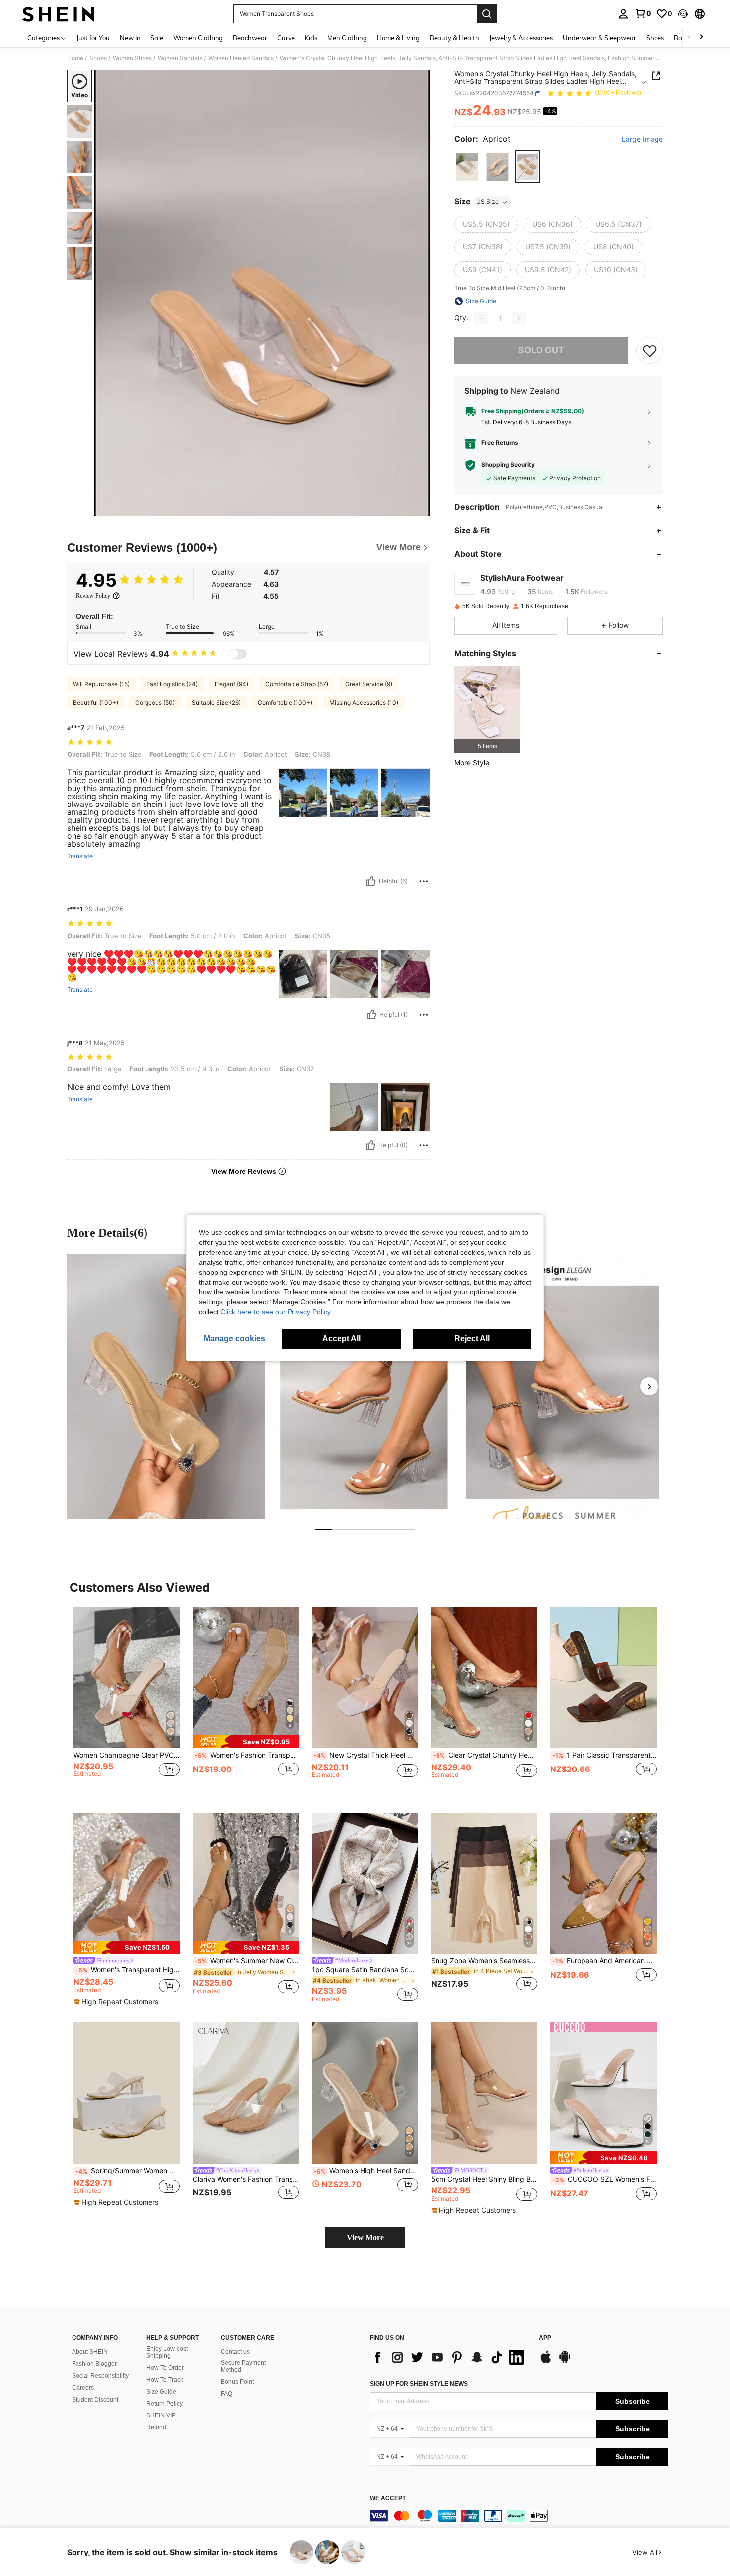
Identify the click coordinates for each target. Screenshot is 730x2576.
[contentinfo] (519, 2516)
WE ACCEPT (388, 2499)
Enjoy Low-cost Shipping (167, 2352)
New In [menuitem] (130, 38)
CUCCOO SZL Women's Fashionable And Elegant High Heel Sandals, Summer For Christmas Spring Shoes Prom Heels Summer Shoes (604, 2179)
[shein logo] (58, 14)
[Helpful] (371, 881)
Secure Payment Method (243, 2366)
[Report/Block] (424, 881)
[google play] (565, 2362)
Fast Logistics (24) (172, 684)
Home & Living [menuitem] (398, 38)
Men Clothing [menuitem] (347, 38)
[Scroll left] (689, 38)
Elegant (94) (231, 684)
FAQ (227, 2394)
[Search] (487, 14)
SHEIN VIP (161, 2415)
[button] (683, 14)
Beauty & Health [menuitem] (454, 38)
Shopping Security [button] (508, 465)
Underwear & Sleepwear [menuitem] (599, 38)
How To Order (165, 2368)
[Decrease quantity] (481, 318)
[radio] (467, 167)
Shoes (98, 58)
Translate (80, 856)
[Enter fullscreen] (419, 508)
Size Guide (161, 2392)
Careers (83, 2388)
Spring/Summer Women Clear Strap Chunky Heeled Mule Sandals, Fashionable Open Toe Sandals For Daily (128, 2171)
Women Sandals (180, 58)
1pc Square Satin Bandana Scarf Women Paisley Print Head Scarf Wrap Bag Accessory (365, 1970)
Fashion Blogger (94, 2364)
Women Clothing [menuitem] (198, 38)
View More (365, 2237)
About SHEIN (90, 2352)
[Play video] (262, 293)
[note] (246, 1741)
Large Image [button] (642, 140)
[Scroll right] (701, 38)
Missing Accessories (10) (364, 702)
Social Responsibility (100, 2376)
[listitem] (487, 710)
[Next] (649, 1386)
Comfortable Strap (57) (297, 684)
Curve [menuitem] (286, 38)
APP (545, 2338)
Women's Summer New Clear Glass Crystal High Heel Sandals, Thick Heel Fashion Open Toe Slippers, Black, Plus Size (247, 1961)
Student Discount (95, 2400)
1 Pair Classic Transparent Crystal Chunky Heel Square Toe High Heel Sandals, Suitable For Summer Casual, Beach (604, 1755)
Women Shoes (132, 58)
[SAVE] (650, 350)
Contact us (235, 2352)
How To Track (165, 2380)
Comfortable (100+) (285, 702)
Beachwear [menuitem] (250, 38)
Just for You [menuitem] (93, 38)
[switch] (238, 654)
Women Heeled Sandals (241, 58)
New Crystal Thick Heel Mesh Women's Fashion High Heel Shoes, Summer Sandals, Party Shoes (366, 1755)
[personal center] (623, 14)
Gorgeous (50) (155, 702)
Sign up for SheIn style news (419, 2384)
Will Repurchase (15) (101, 684)
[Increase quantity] (519, 318)
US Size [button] (487, 202)
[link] (643, 13)
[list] (449, 2357)
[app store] (546, 2362)
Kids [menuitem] (311, 38)
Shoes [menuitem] (655, 38)
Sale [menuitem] (157, 38)
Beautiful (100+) (96, 702)
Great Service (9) (369, 684)
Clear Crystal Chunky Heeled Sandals (485, 1755)
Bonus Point (237, 2382)
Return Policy (165, 2404)
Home (75, 58)
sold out (541, 351)
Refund (156, 2427)
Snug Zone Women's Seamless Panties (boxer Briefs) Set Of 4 (484, 1961)
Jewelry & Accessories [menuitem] (521, 38)
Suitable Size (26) (216, 702)
